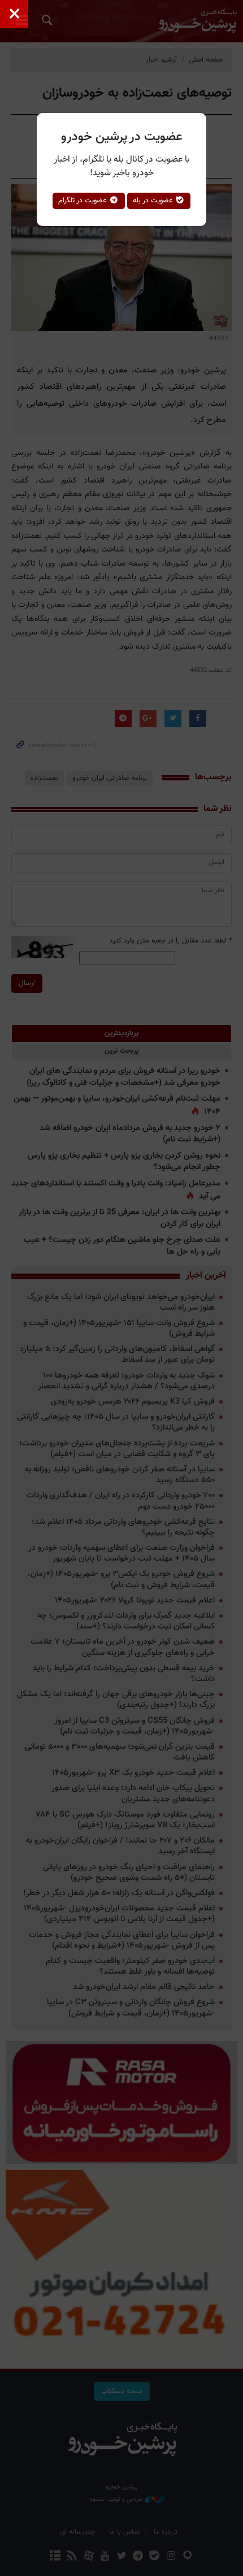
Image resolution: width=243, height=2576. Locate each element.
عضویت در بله (154, 201)
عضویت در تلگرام (84, 201)
